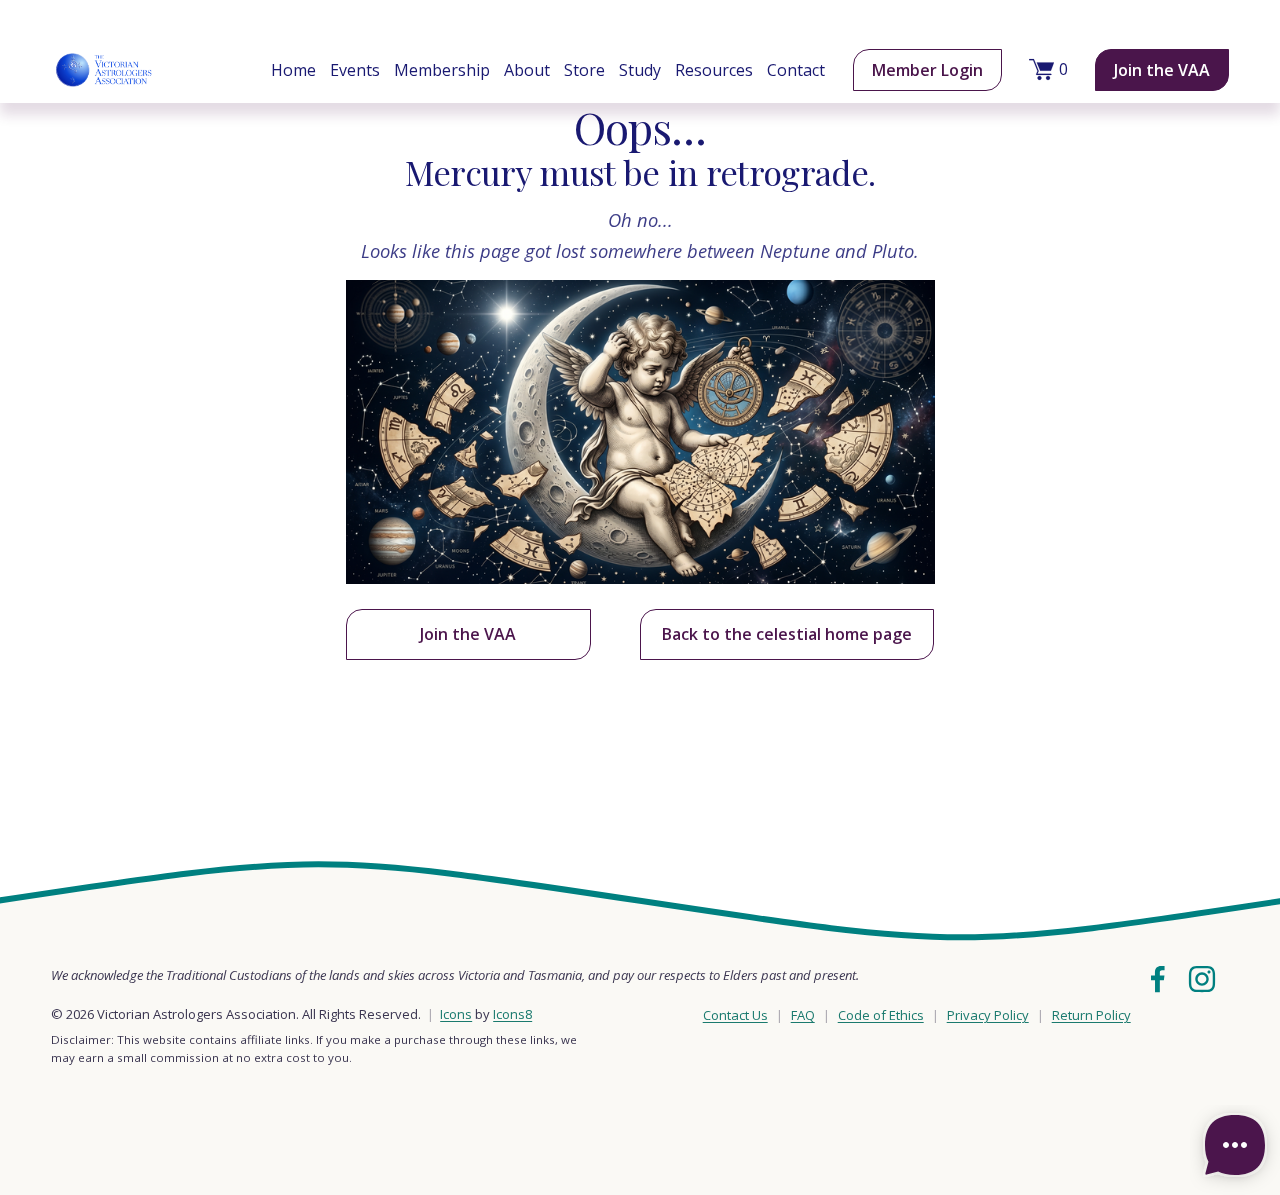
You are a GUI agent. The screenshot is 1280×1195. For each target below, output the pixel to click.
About (527, 70)
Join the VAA (1162, 70)
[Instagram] (1202, 979)
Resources (714, 70)
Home (293, 70)
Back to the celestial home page (787, 634)
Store (584, 70)
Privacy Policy (988, 1015)
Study (640, 70)
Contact (796, 70)
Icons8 (512, 1014)
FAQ (803, 1015)
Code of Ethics (881, 1015)
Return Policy (1091, 1015)
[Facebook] (1158, 979)
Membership (442, 70)
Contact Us (735, 1015)
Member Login (927, 70)
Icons (456, 1014)
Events (355, 70)
